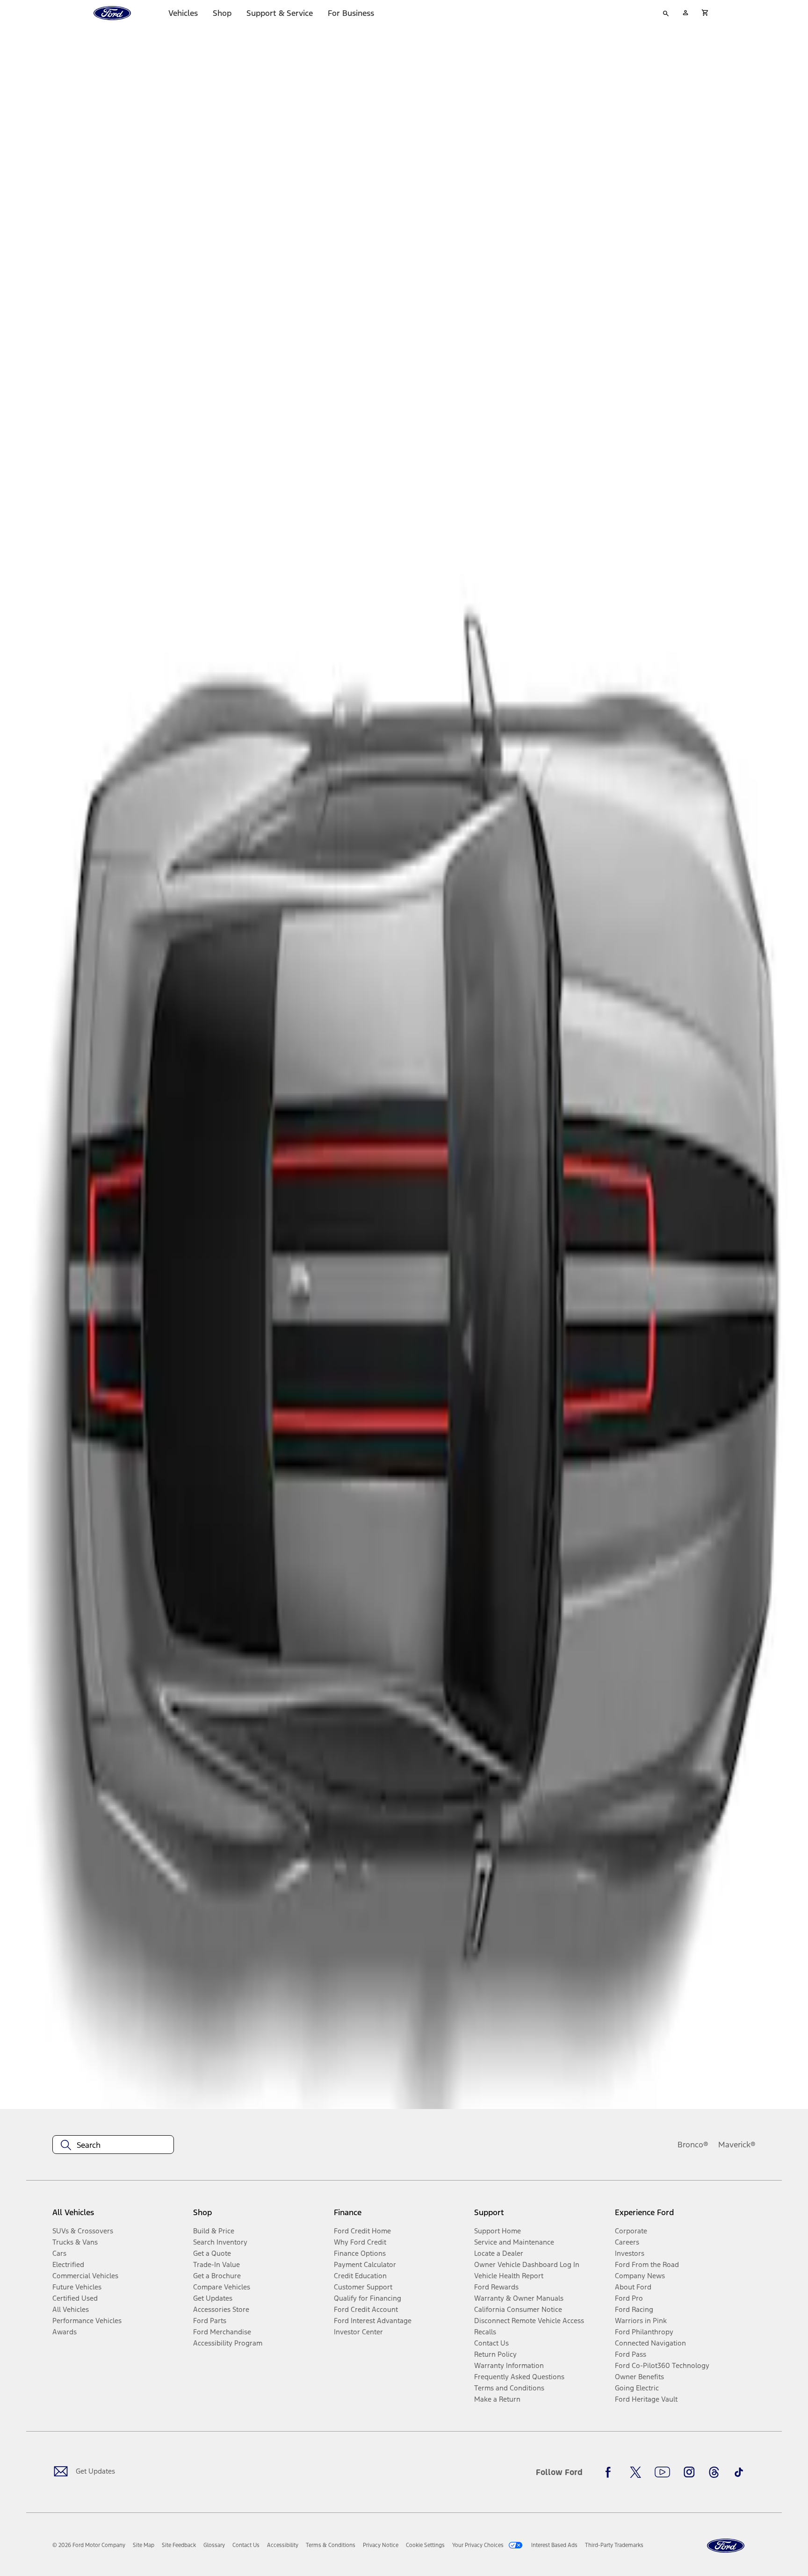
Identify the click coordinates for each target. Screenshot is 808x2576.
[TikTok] (739, 2472)
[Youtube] (662, 2472)
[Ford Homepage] (726, 2546)
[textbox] (113, 2145)
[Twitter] (635, 2472)
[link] (144, 2545)
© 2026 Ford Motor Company (89, 2545)
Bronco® (693, 2145)
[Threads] (714, 2472)
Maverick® (737, 2145)
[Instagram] (689, 2472)
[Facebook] (611, 2472)
